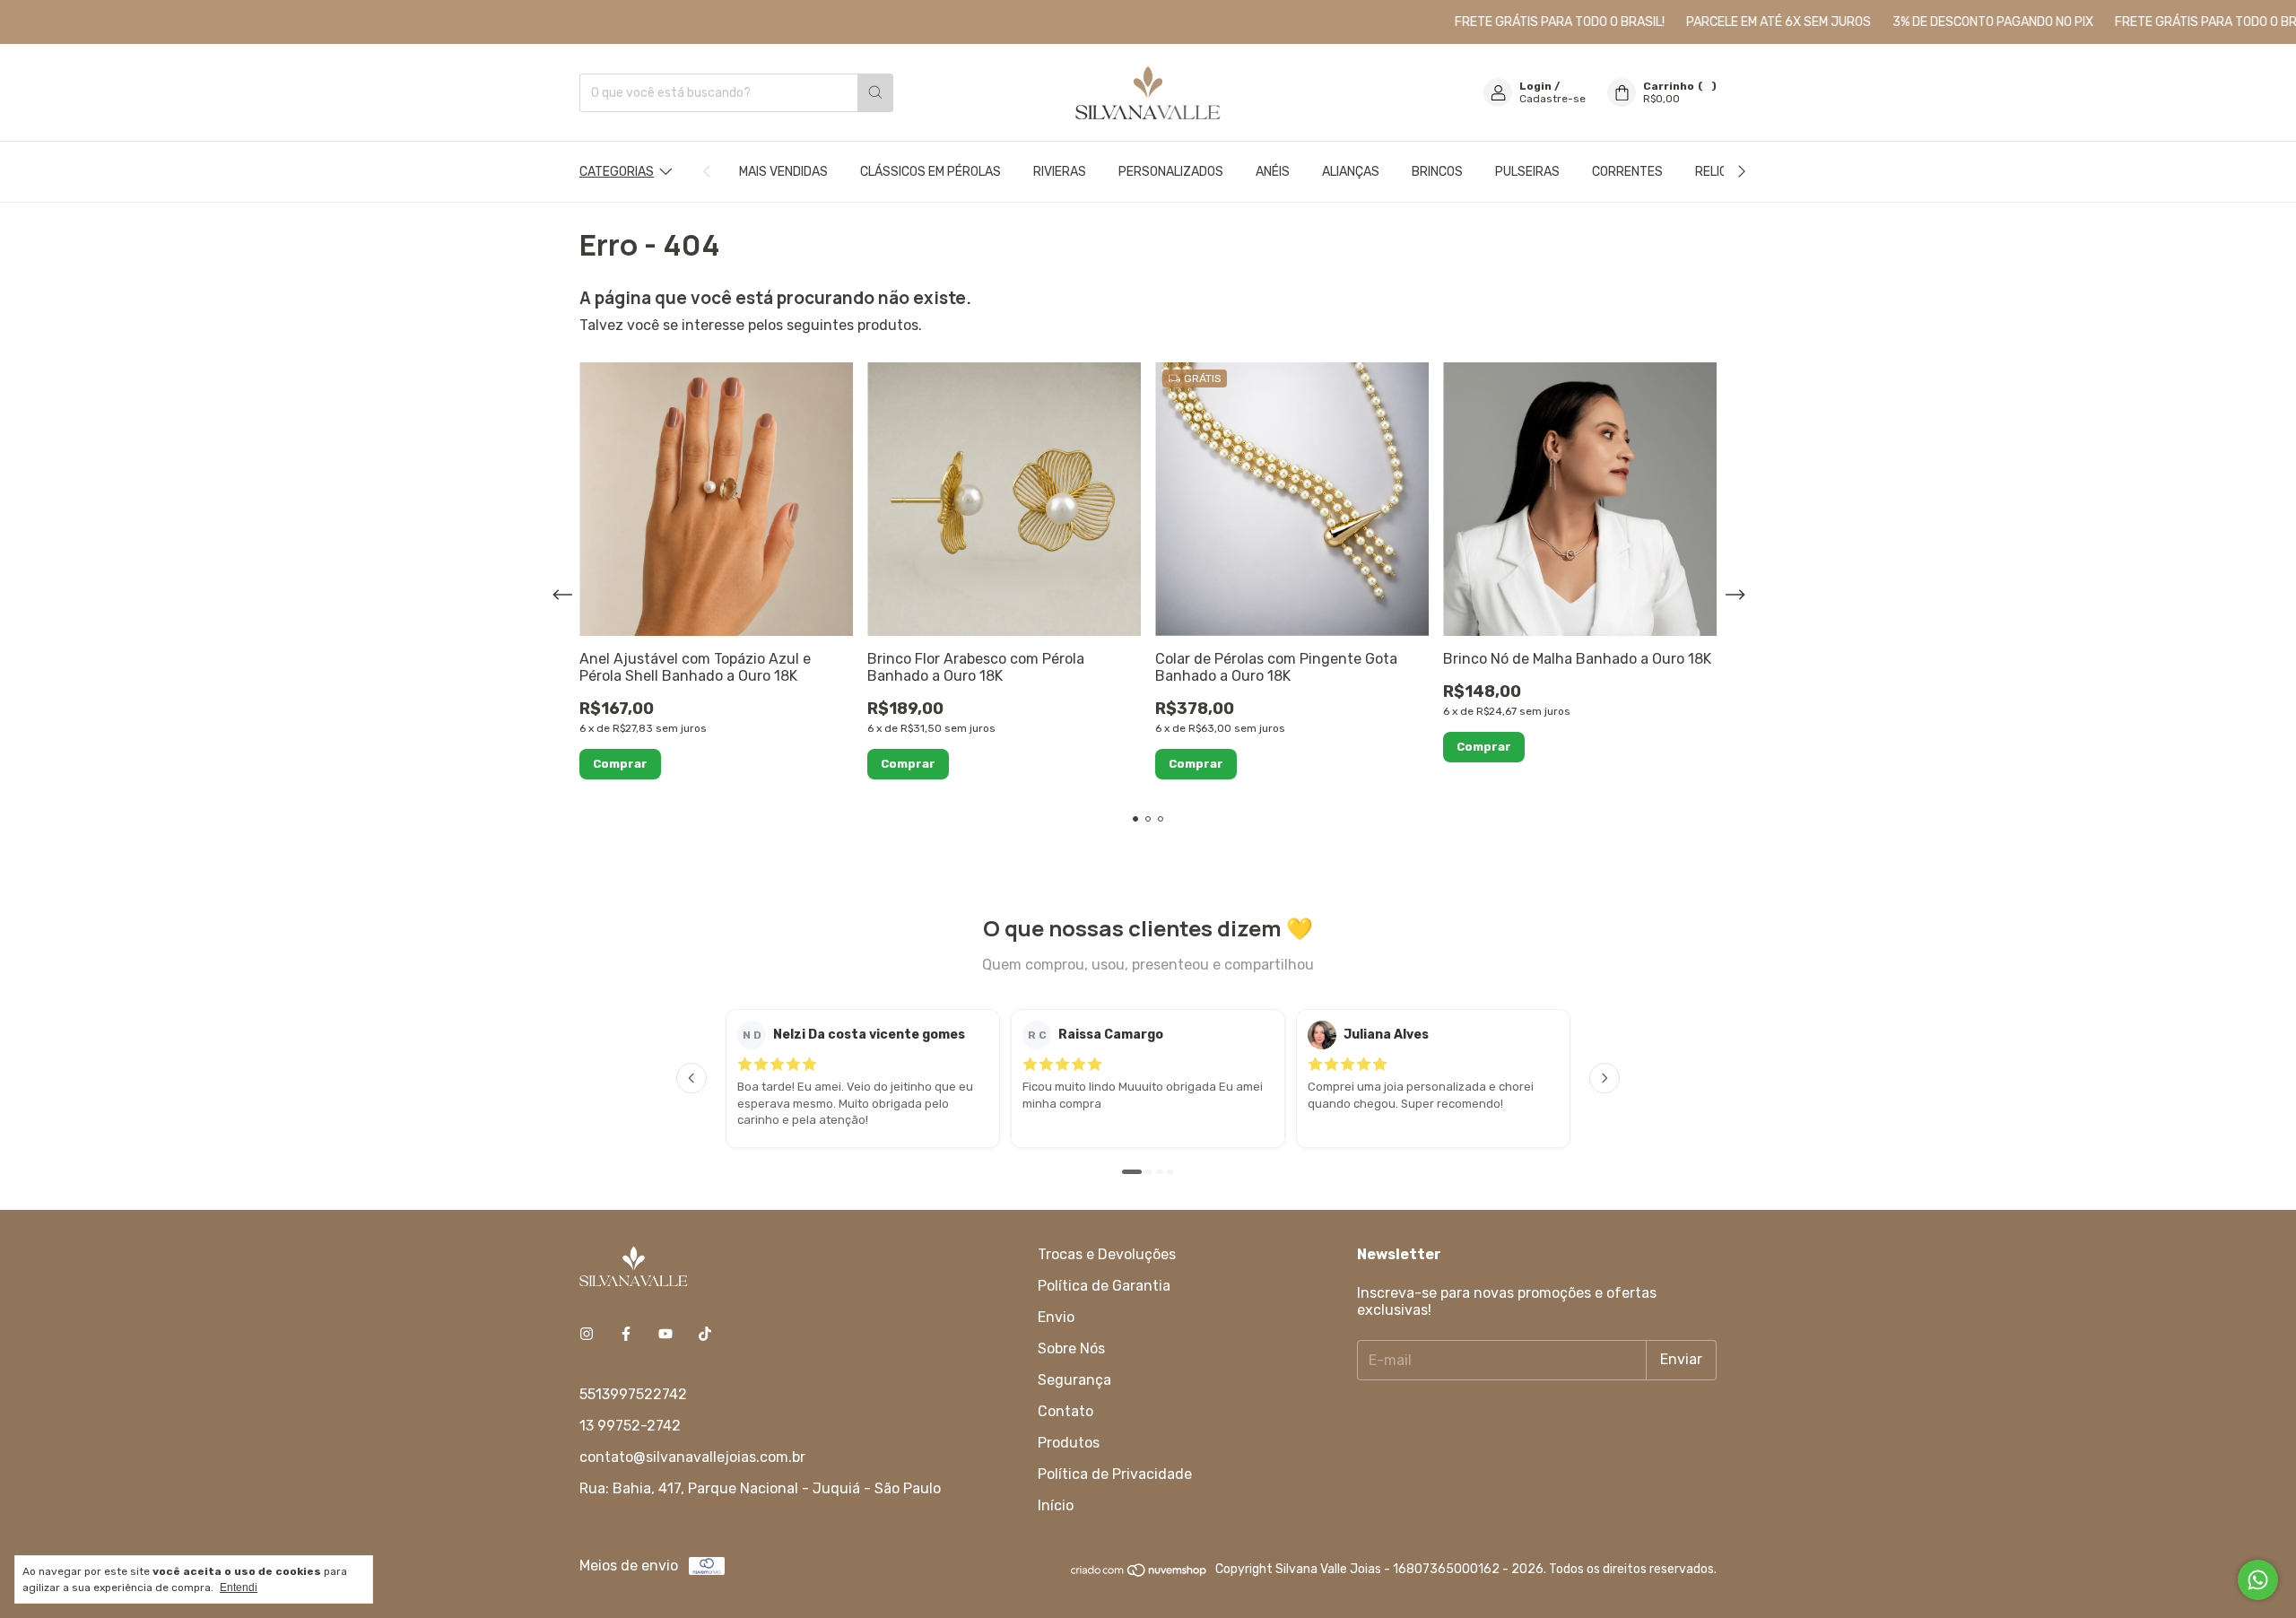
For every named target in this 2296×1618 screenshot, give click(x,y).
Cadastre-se (1552, 99)
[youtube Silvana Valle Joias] (665, 1334)
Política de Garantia (1104, 1286)
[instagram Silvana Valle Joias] (587, 1334)
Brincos (1437, 172)
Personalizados (1171, 172)
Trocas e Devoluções (1107, 1254)
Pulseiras (1527, 172)
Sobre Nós (1071, 1348)
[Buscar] (875, 93)
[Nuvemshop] (1139, 1575)
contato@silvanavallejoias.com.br (692, 1457)
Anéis (1273, 172)
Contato (1065, 1411)
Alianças (1351, 172)
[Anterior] (691, 1078)
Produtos (1069, 1443)
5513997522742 (633, 1394)
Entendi (239, 1588)
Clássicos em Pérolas (931, 172)
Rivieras (1060, 172)
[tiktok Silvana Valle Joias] (705, 1334)
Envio (1056, 1317)
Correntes (1627, 172)
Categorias (617, 172)
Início (1056, 1505)
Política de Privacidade (1115, 1474)
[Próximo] (1605, 1078)
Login (1535, 86)
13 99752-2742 (630, 1426)
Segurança (1074, 1380)
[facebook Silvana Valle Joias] (626, 1334)
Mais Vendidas (783, 172)
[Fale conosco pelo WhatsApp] (2258, 1580)
